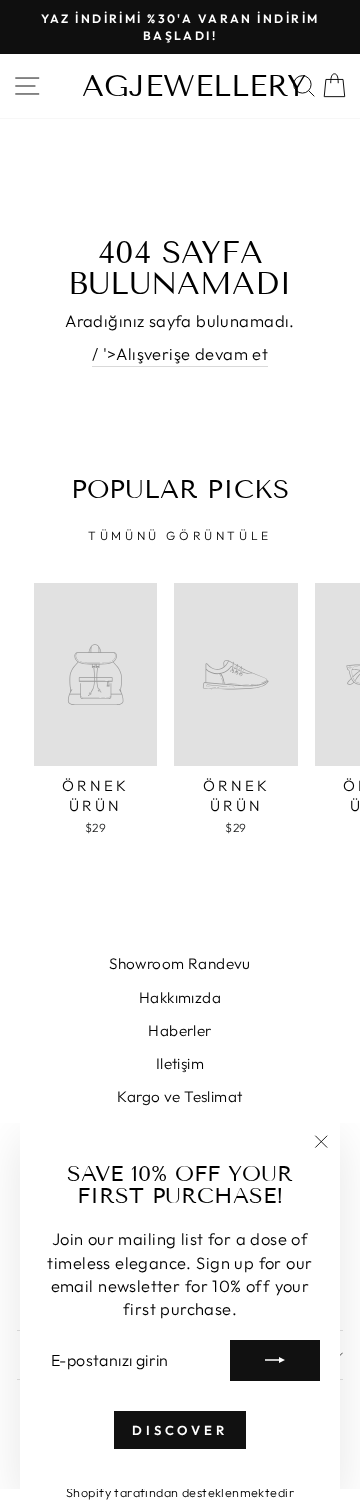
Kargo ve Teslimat (179, 1096)
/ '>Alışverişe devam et (180, 353)
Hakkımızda (180, 997)
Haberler (179, 1030)
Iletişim (180, 1063)
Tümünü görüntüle (180, 535)
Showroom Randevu (180, 963)
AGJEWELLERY (194, 86)
